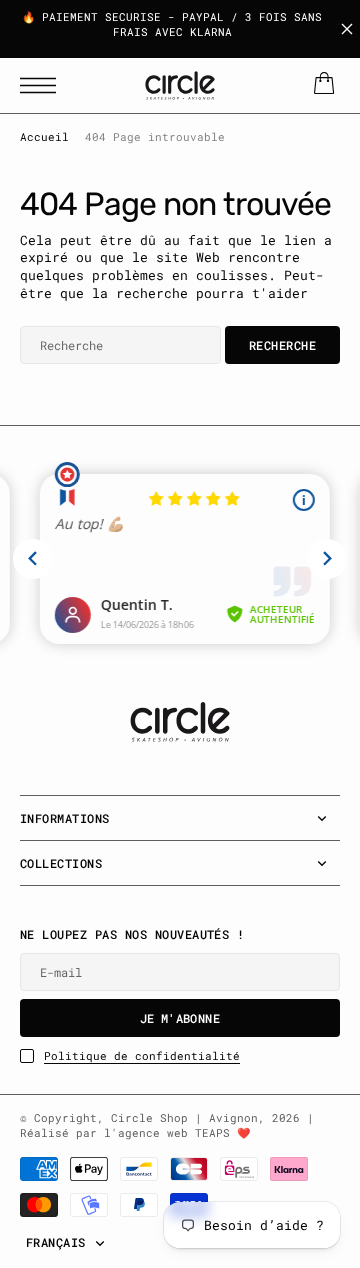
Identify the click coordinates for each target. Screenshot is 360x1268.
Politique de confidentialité (142, 1056)
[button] (43, 85)
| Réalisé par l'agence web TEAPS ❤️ (167, 1125)
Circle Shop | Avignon (184, 1118)
